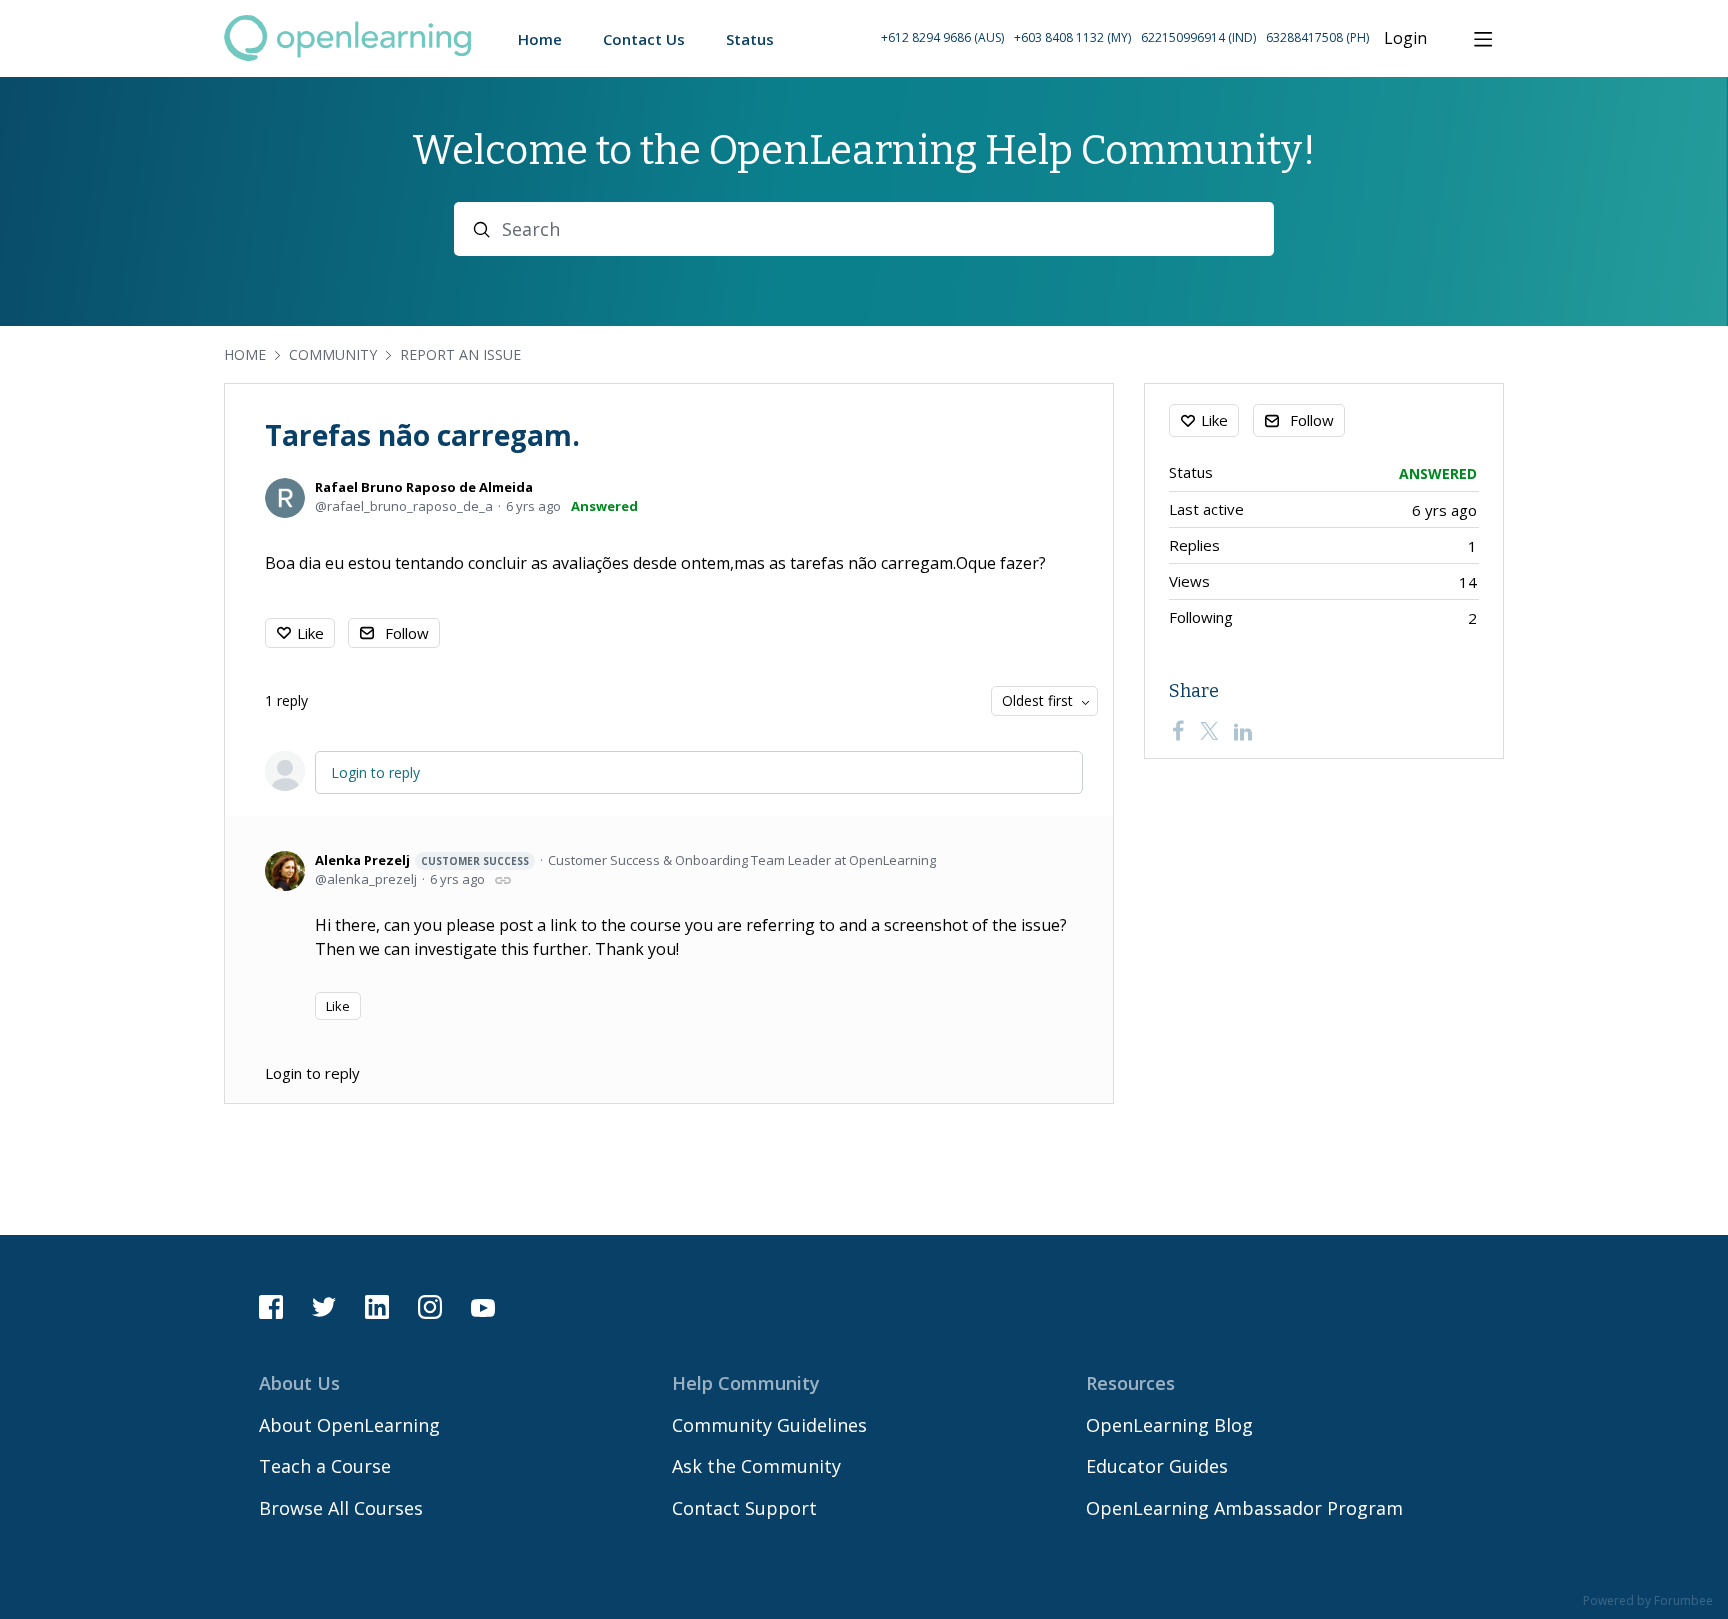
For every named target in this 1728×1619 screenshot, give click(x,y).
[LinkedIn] (1243, 731)
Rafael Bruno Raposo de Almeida (424, 487)
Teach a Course (325, 1466)
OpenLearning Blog (1169, 1425)
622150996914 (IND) (1198, 37)
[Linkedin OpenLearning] (377, 1307)
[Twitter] (1209, 731)
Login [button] (1405, 39)
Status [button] (750, 39)
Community (333, 354)
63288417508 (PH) (1317, 37)
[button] (1125, 38)
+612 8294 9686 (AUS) (942, 37)
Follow (407, 633)
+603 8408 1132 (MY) (1072, 37)
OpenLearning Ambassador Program (1244, 1508)
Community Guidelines (769, 1425)
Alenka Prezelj (422, 860)
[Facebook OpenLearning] (271, 1307)
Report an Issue (460, 354)
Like (310, 633)
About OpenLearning (349, 1425)
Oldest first (1037, 700)
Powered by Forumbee (1648, 1601)
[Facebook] (1178, 731)
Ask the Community (756, 1466)
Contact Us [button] (644, 39)
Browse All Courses (341, 1508)
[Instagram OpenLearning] (430, 1307)
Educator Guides (1157, 1466)
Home (245, 354)
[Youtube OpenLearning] (483, 1307)
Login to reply (375, 772)
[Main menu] (1483, 39)
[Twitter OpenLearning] (324, 1307)
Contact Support (744, 1508)
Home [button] (540, 39)
